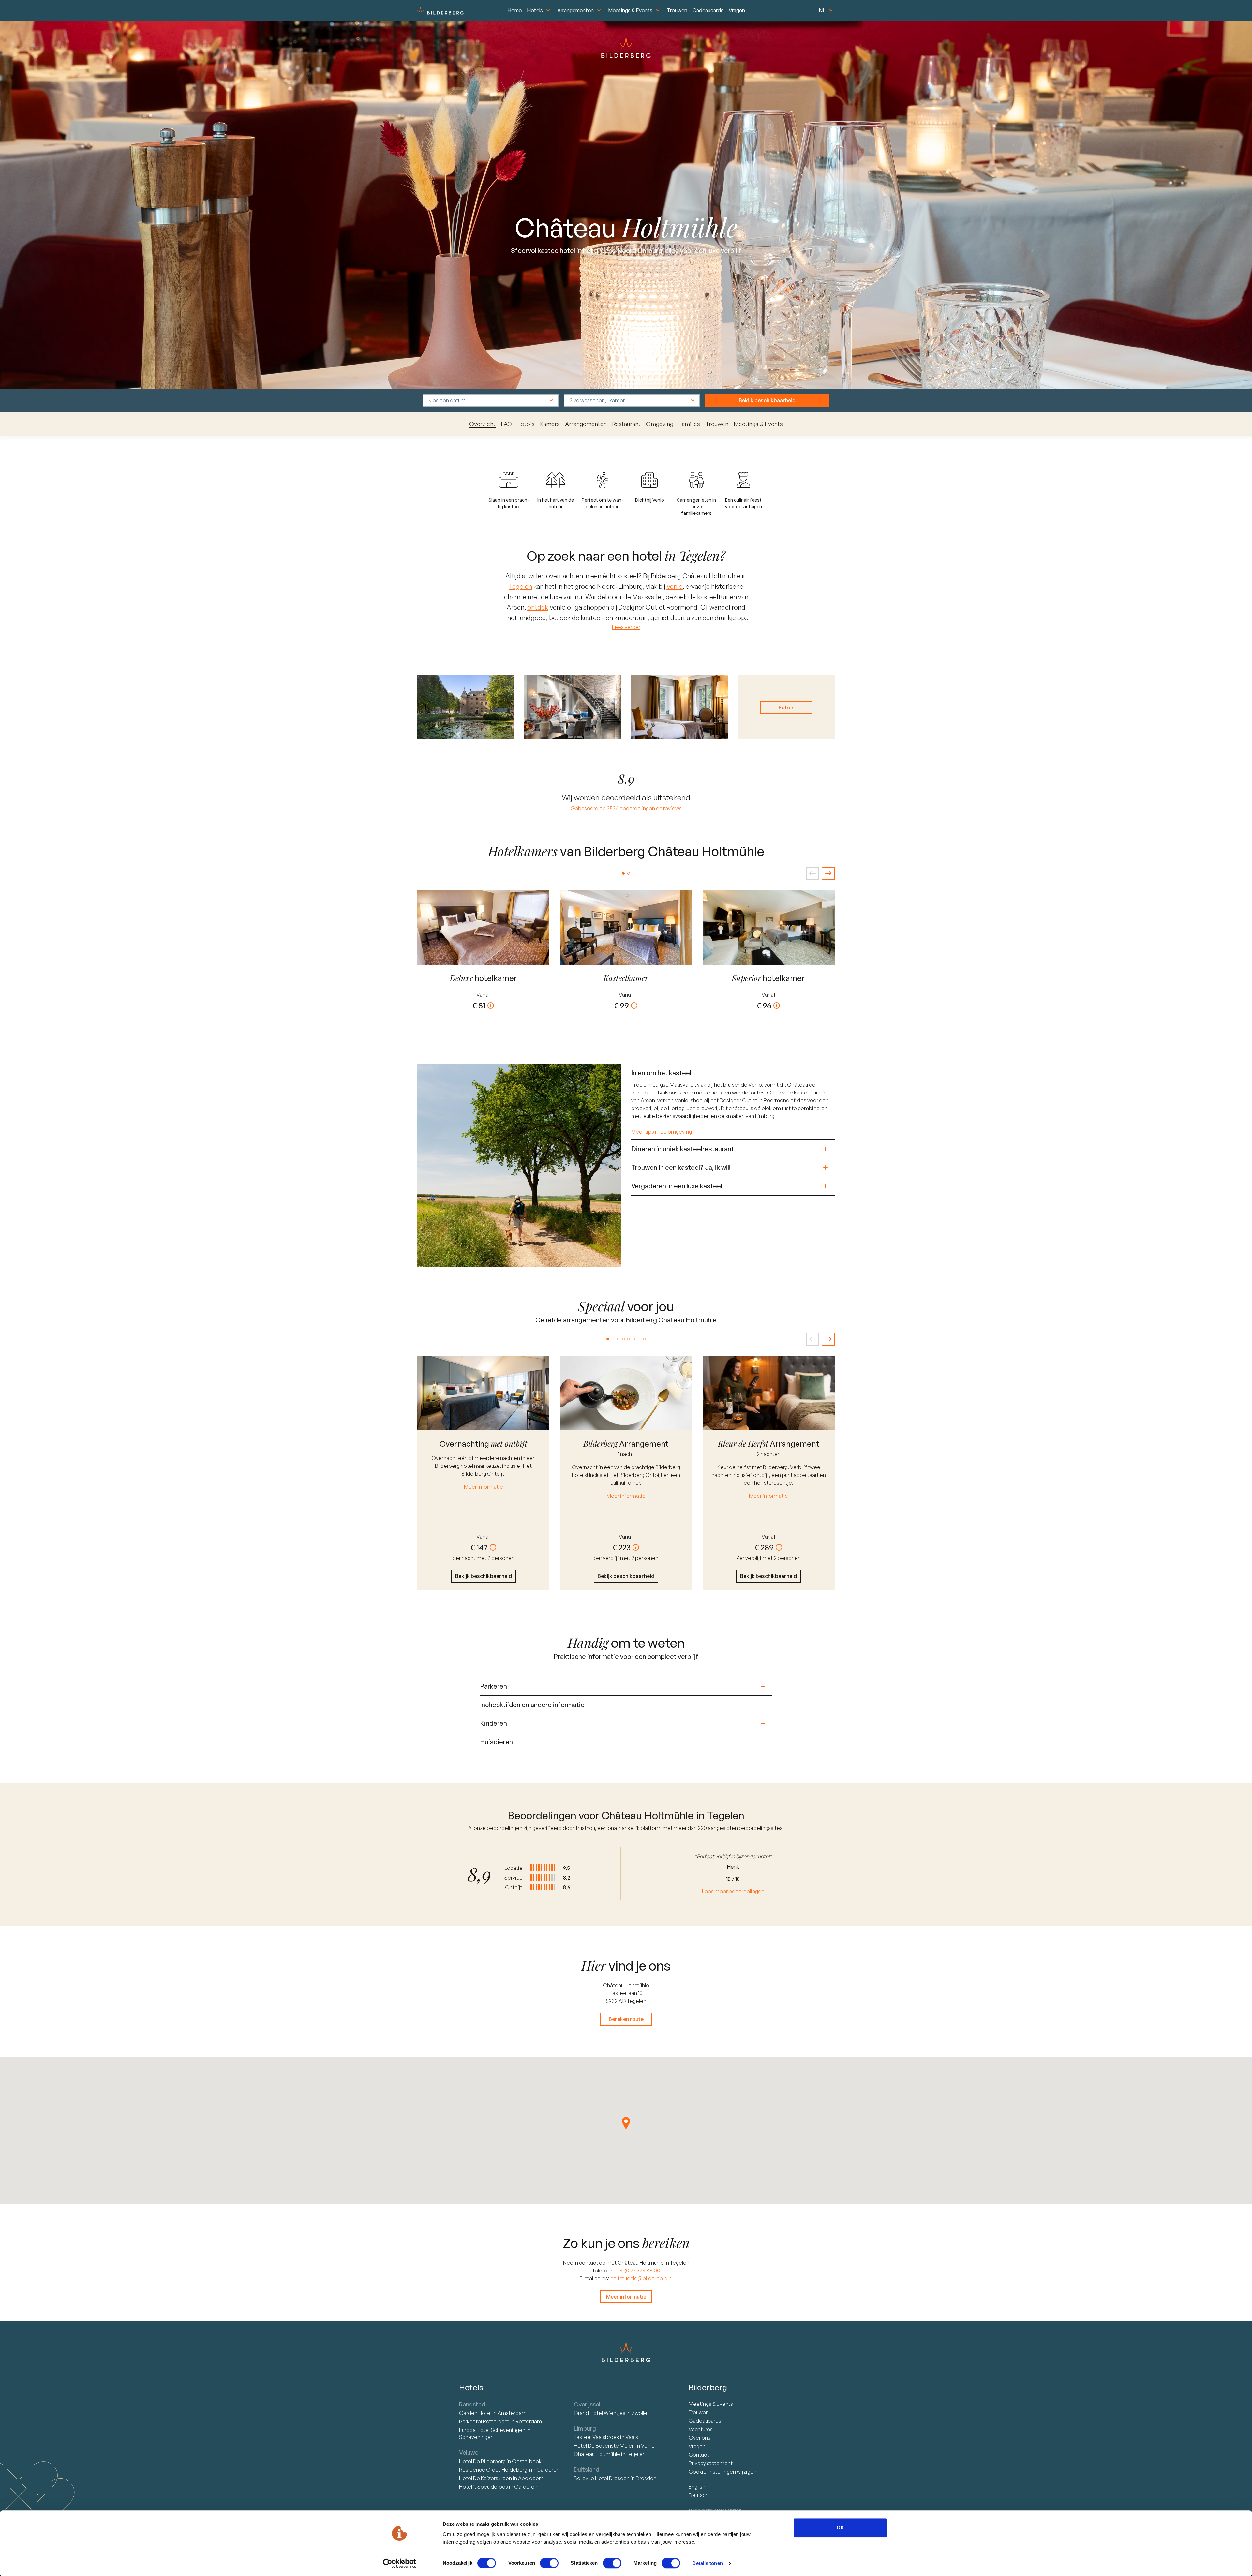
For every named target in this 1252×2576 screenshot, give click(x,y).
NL (822, 10)
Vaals (632, 2437)
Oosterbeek (527, 2461)
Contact (699, 2455)
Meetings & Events (630, 10)
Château (597, 2454)
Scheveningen (476, 2437)
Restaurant (626, 424)
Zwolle (639, 2413)
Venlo (675, 586)
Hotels (535, 10)
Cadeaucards (708, 10)
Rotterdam (485, 2421)
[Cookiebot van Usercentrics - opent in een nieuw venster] (400, 2563)
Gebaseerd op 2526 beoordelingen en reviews (626, 808)
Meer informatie (484, 1487)
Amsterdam (512, 2413)
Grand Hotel (600, 2413)
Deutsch (699, 2495)
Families (689, 424)
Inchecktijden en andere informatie (532, 1705)
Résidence (495, 2470)
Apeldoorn (531, 2478)
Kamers (550, 424)
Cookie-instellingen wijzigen (723, 2472)
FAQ (507, 424)
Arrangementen (575, 10)
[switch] (549, 2563)
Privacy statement (711, 2463)
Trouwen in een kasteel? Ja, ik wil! (681, 1167)
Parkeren (493, 1686)
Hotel (476, 2413)
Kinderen (493, 1723)
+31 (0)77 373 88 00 (638, 2271)
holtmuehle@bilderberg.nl (641, 2278)
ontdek (538, 607)
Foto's (526, 424)
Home (514, 10)
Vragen (737, 10)
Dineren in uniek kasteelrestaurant (683, 1149)
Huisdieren (496, 1742)
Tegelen (520, 586)
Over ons (700, 2438)
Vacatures (701, 2429)
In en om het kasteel (661, 1073)
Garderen (548, 2470)
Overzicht (482, 424)
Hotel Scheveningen (493, 2430)
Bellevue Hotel (602, 2478)
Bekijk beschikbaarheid (767, 400)
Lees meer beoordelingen (733, 1891)
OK (840, 2528)
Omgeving (660, 424)
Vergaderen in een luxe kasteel (677, 1186)
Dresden (646, 2478)
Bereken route (626, 2019)
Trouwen (677, 10)
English (697, 2487)
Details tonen (707, 2563)
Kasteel (596, 2437)
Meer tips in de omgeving (662, 1132)
